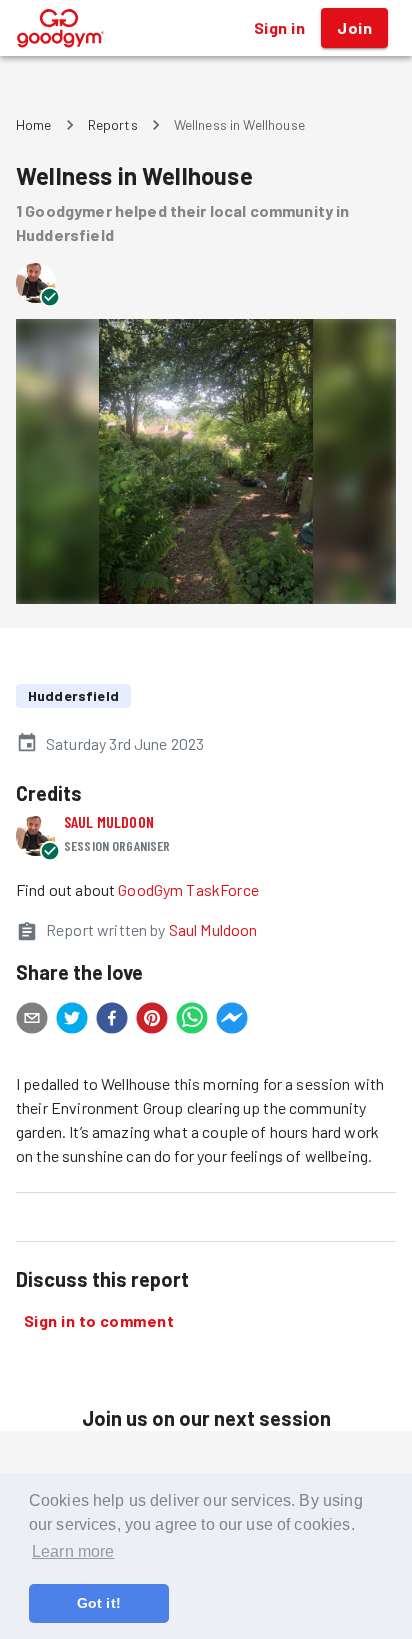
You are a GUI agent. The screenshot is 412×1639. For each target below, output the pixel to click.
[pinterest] (152, 1021)
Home (34, 124)
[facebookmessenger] (232, 1021)
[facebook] (112, 1021)
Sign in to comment (99, 1320)
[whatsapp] (192, 1021)
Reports (113, 124)
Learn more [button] (73, 1551)
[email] (32, 1021)
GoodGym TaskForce (188, 889)
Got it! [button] (99, 1603)
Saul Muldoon (109, 821)
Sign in (279, 27)
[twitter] (72, 1021)
